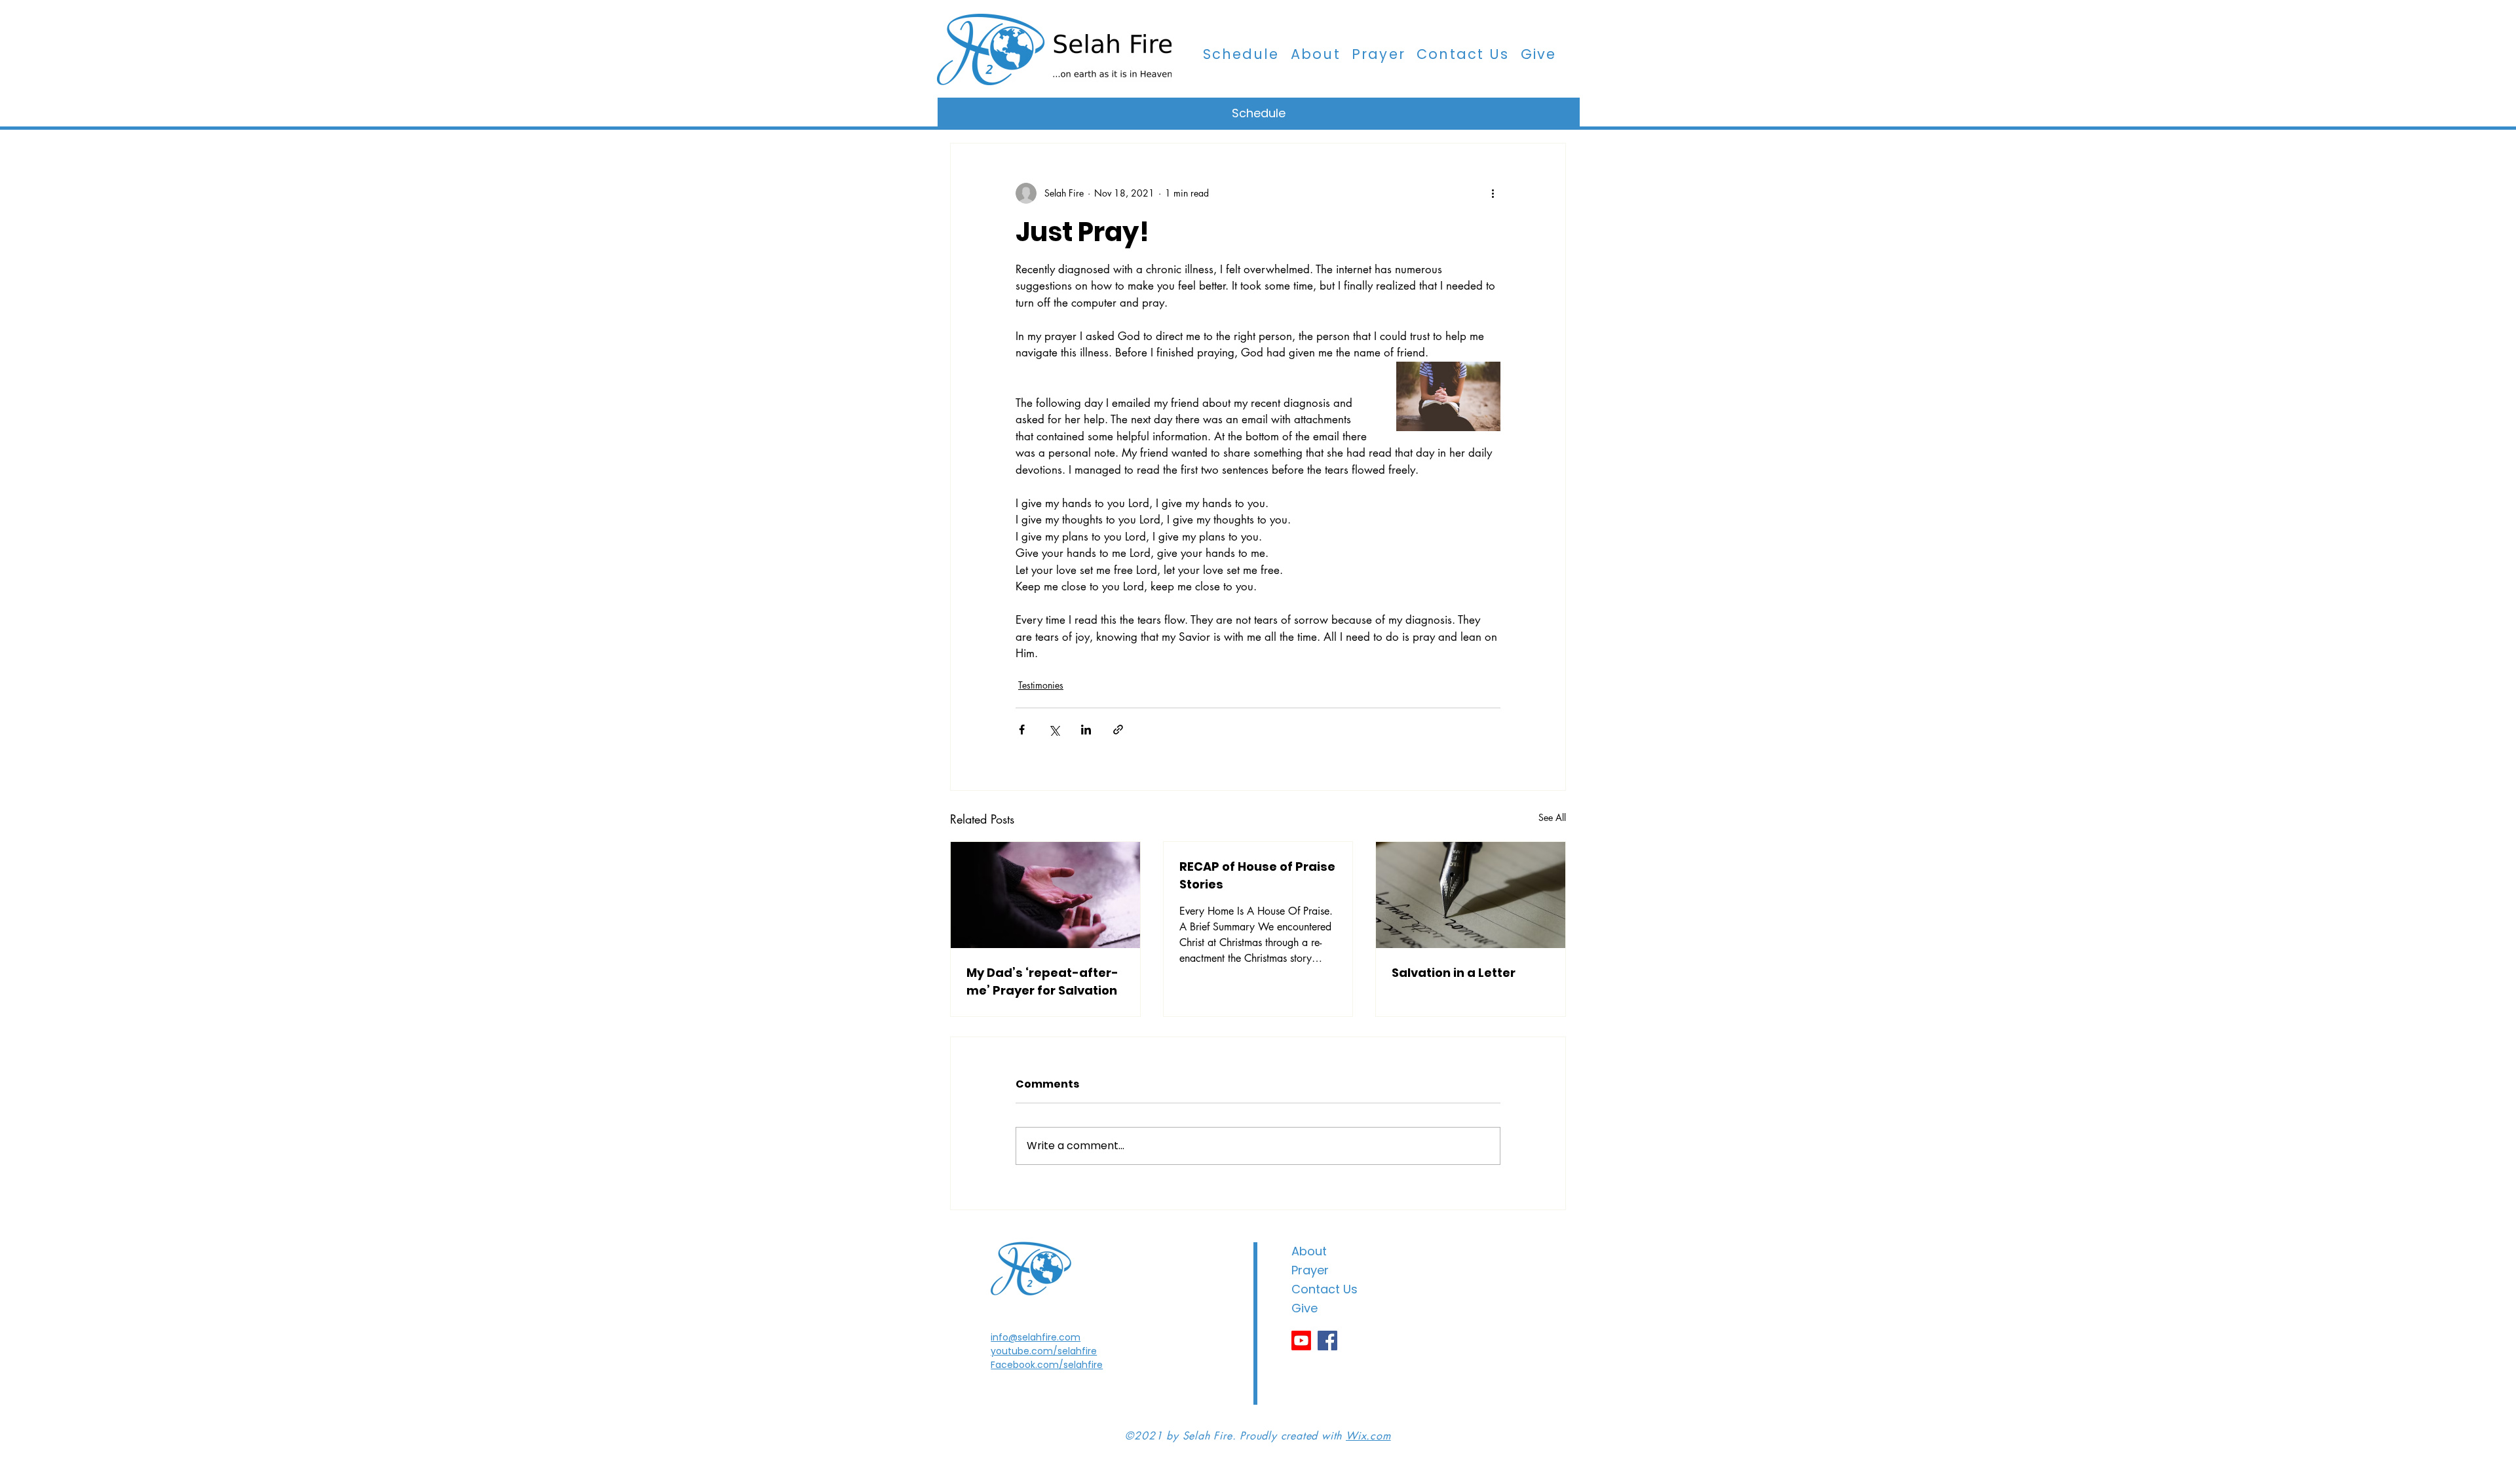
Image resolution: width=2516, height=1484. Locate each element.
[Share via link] (1118, 730)
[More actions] (1493, 193)
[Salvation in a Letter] (1471, 895)
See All (1552, 817)
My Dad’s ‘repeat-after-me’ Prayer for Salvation (1042, 981)
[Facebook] (1327, 1341)
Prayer (1310, 1270)
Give (1305, 1308)
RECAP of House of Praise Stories (1257, 875)
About (1309, 1251)
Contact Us (1325, 1289)
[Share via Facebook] (1022, 730)
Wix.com (1368, 1436)
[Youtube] (1301, 1341)
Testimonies (1041, 685)
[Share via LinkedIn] (1086, 730)
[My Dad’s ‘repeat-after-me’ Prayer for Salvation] (1045, 895)
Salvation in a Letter (1454, 973)
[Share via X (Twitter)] (1054, 730)
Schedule (1259, 113)
